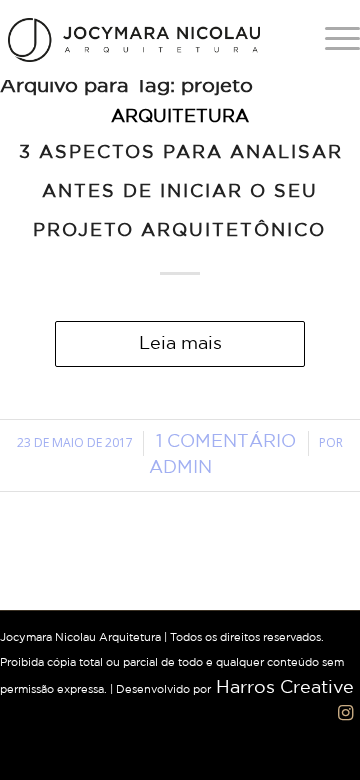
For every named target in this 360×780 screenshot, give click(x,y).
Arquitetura (180, 117)
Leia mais (180, 344)
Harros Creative (285, 688)
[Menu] (332, 40)
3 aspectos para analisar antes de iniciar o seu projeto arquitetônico (181, 192)
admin (180, 468)
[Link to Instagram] (345, 713)
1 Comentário (226, 442)
